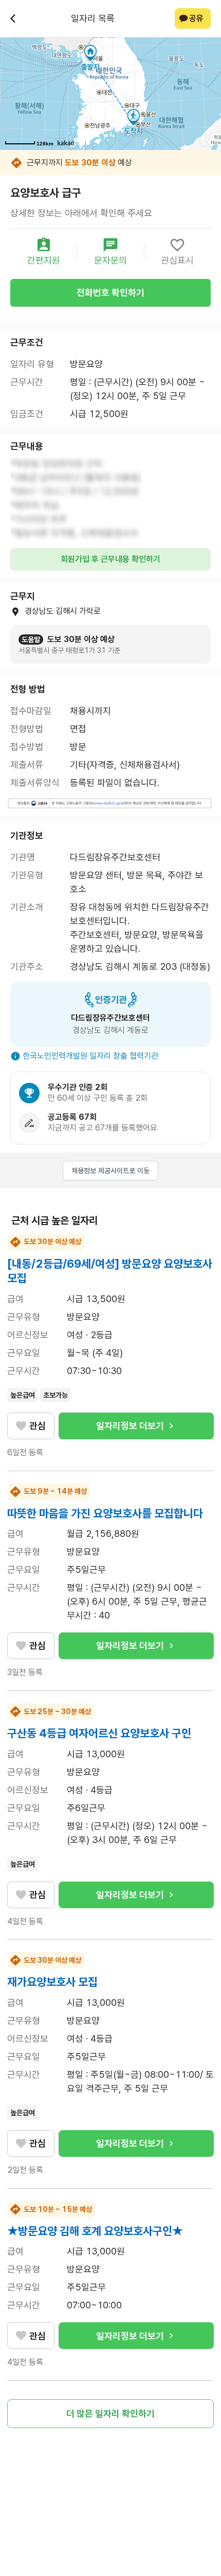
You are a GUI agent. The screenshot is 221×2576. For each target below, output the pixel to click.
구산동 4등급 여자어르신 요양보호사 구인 (99, 1733)
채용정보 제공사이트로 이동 (110, 1171)
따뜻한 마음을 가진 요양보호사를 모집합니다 (105, 1513)
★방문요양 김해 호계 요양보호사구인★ (95, 2231)
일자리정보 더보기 (130, 1426)
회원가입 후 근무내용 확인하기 (110, 559)
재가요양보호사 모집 (52, 1982)
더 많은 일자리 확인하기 (110, 2413)
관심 (38, 1426)
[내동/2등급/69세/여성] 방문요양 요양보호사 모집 (110, 1271)
